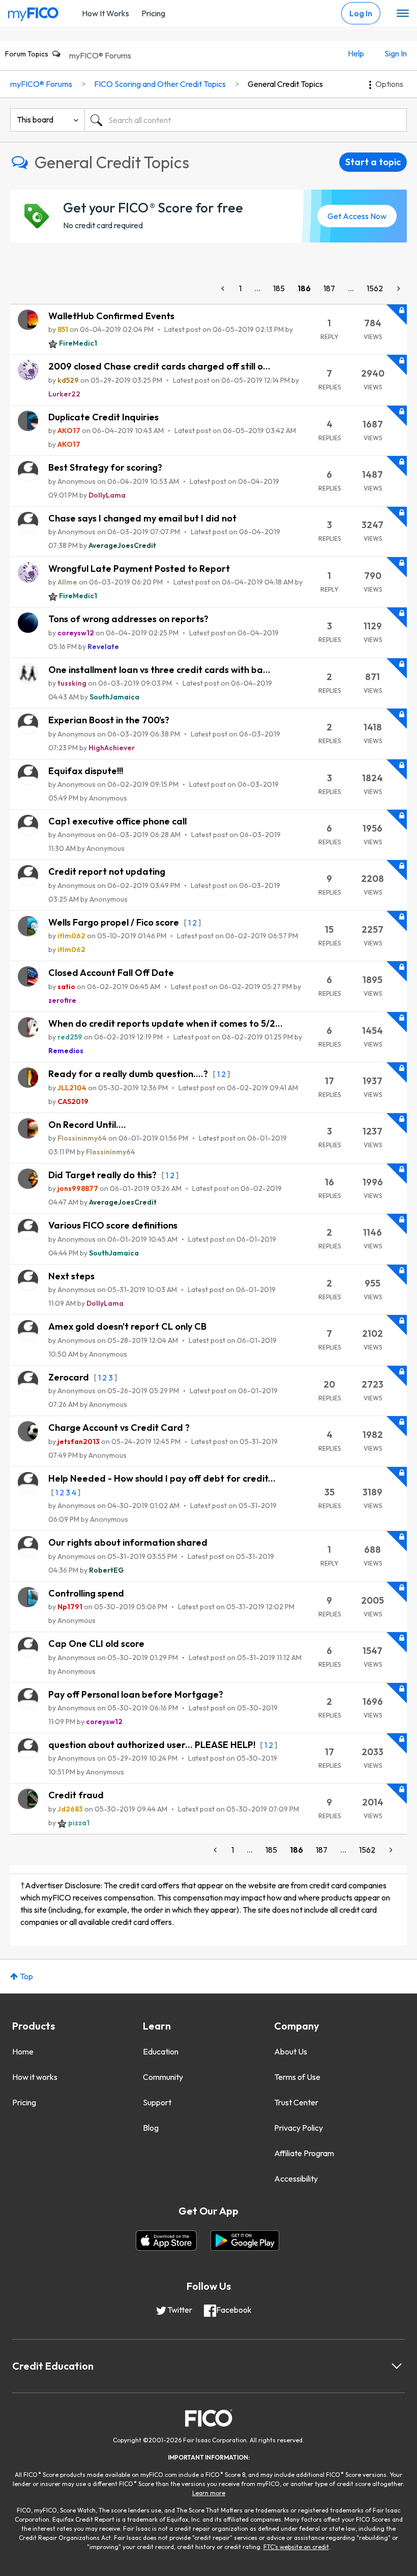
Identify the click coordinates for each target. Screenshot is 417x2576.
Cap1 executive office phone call (117, 821)
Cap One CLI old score (96, 1644)
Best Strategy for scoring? (105, 467)
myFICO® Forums (100, 55)
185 (279, 288)
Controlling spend (86, 1593)
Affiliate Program (304, 2153)
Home (23, 2051)
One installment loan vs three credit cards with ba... (159, 670)
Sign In (396, 53)
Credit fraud (76, 1795)
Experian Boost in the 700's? (109, 720)
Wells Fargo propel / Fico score (115, 922)
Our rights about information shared (128, 1542)
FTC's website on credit (296, 2547)
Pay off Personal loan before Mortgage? (136, 1694)
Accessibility (296, 2179)
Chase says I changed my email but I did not (142, 518)
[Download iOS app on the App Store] (166, 2241)
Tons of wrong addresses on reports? (128, 619)
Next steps (71, 1276)
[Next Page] (398, 288)
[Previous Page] (224, 288)
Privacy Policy (299, 2128)
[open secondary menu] (403, 14)
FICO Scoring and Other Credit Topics (160, 84)
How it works (35, 2077)
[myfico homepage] (34, 12)
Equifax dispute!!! (86, 771)
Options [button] (389, 84)
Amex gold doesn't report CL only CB (127, 1326)
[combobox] (246, 120)
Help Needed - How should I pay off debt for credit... (162, 1478)
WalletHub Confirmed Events (111, 316)
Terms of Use (297, 2077)
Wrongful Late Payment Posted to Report (139, 569)
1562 (375, 288)
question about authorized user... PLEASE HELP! (153, 1745)
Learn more (209, 2493)
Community (163, 2077)
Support (157, 2102)
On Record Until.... (87, 1125)
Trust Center (296, 2102)
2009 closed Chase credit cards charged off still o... (159, 366)
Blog (151, 2128)
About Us (291, 2051)
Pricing (153, 13)
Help (356, 53)
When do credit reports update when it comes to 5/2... (166, 1023)
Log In (361, 13)
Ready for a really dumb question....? (129, 1074)
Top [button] (26, 1976)
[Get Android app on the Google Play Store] (245, 2241)
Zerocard (70, 1377)
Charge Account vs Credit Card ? (119, 1428)
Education (161, 2051)
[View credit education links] (397, 2366)
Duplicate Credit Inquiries (103, 417)
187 (329, 288)
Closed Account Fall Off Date (111, 973)
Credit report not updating (107, 871)
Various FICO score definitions (113, 1225)
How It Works (106, 13)
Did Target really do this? (103, 1175)
